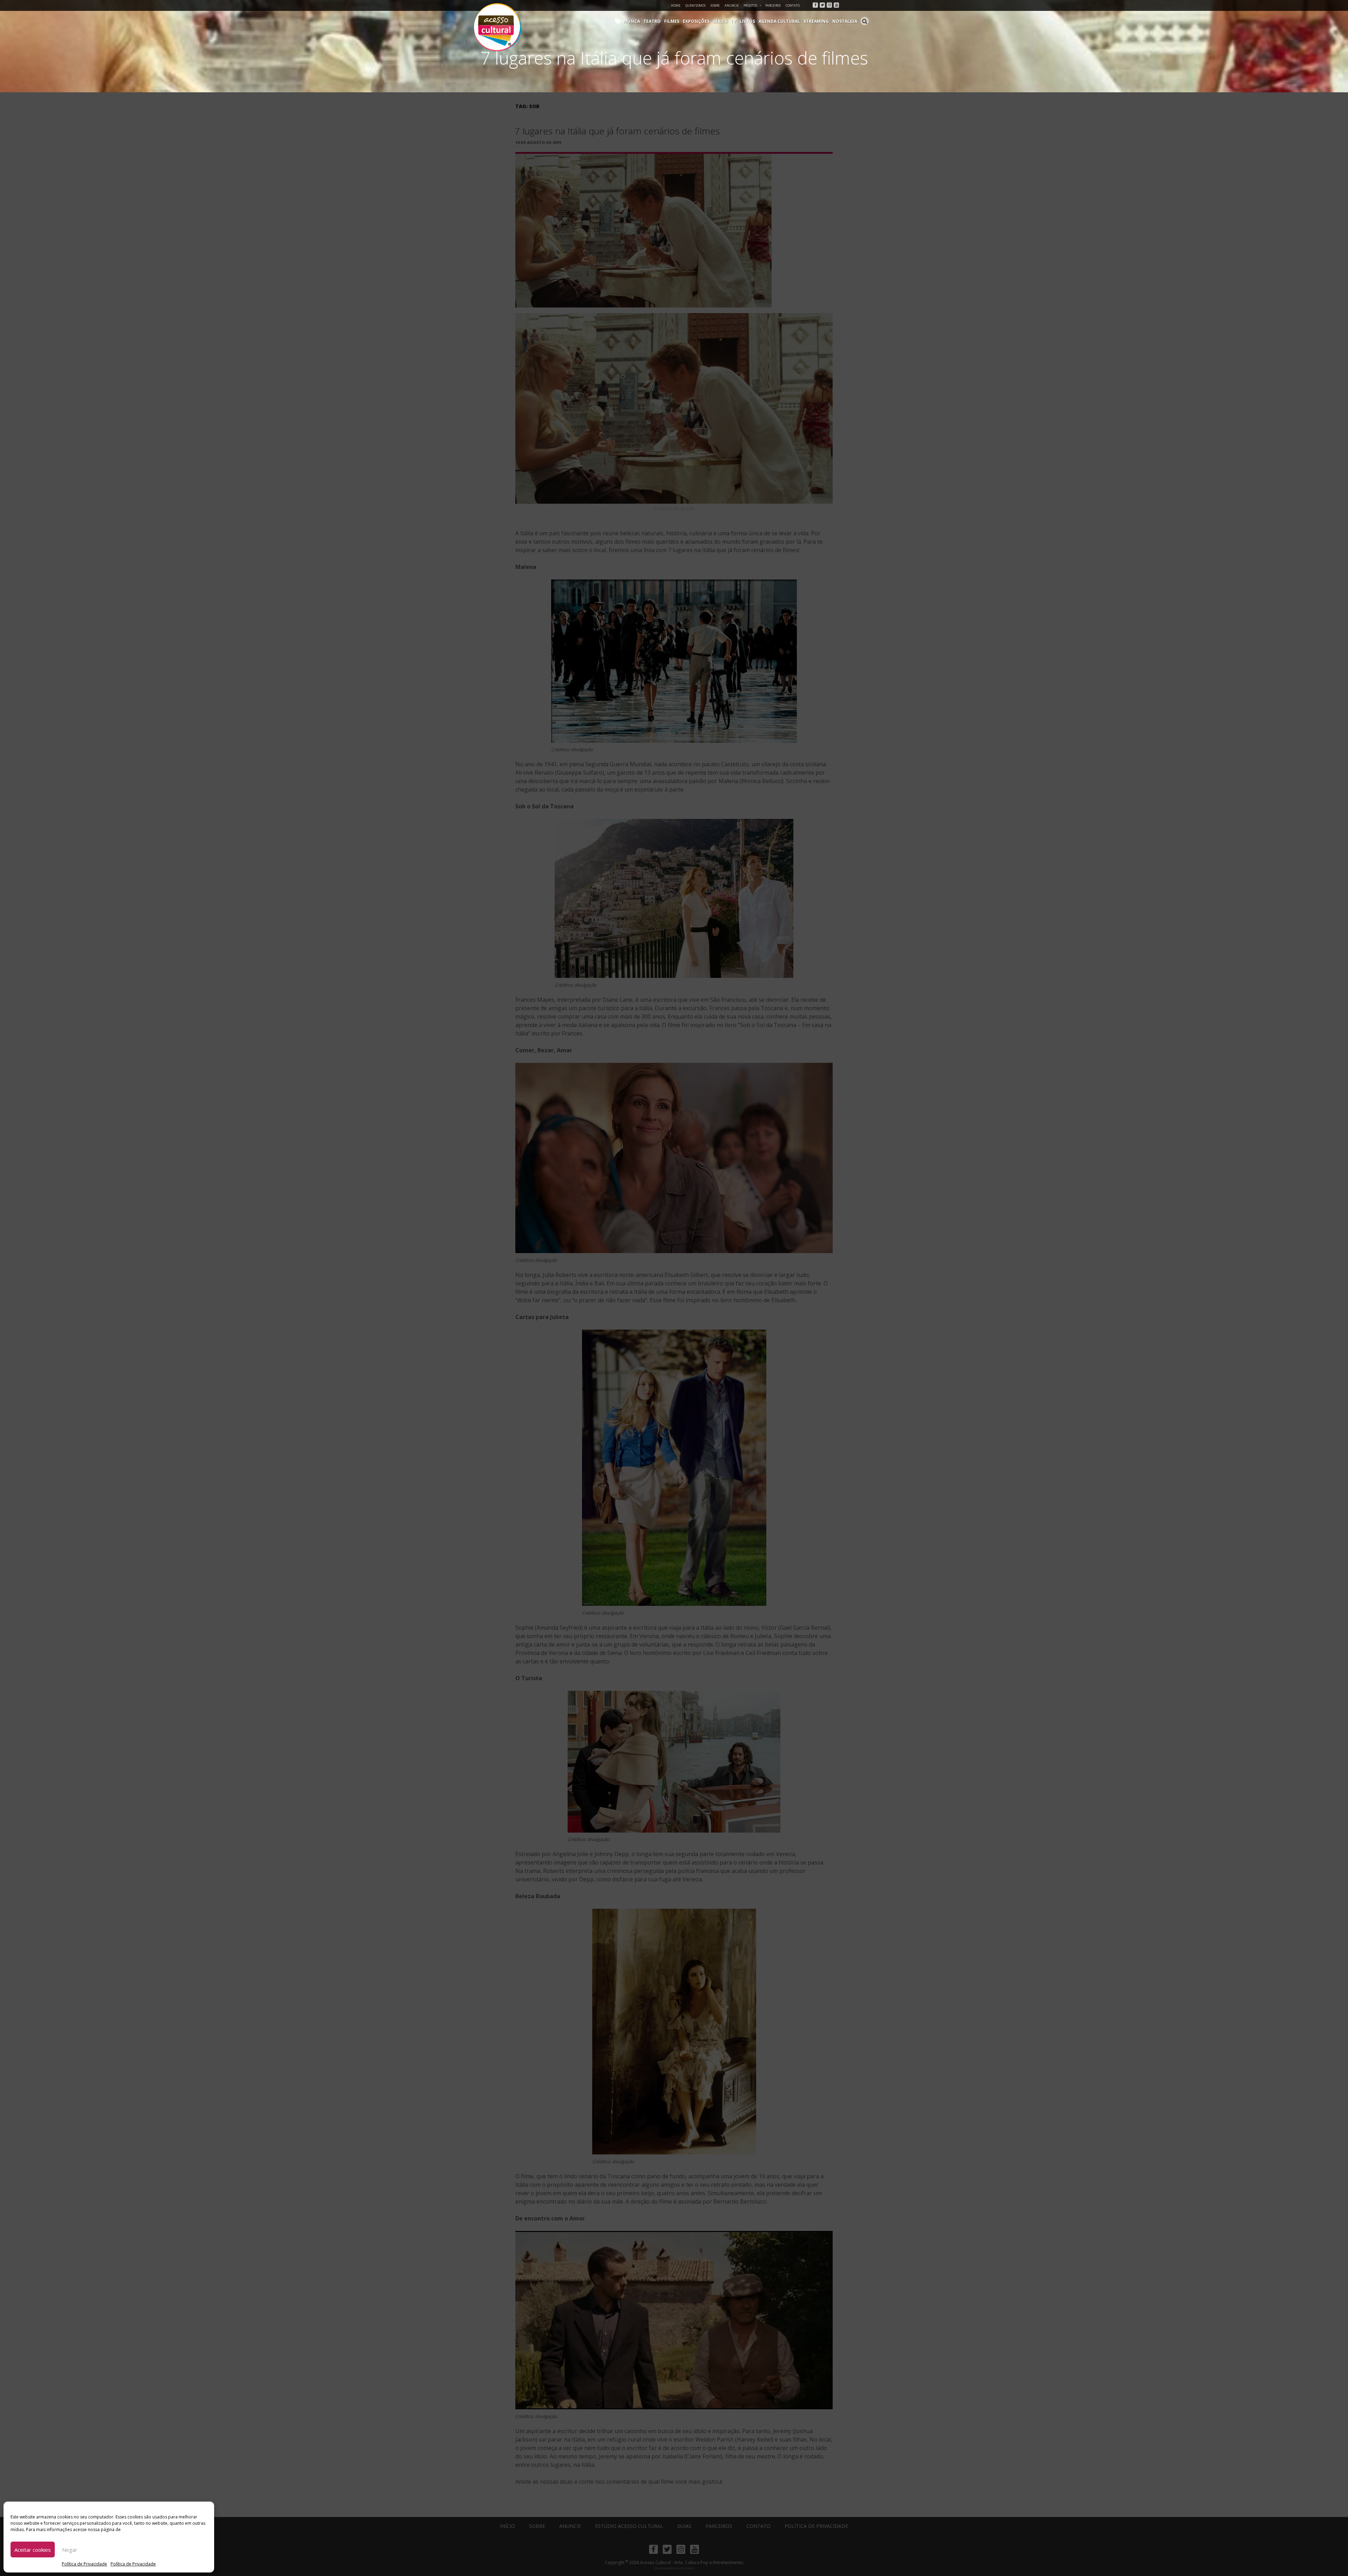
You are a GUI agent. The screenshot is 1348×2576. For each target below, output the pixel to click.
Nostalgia (845, 21)
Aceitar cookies (33, 2550)
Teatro (652, 21)
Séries (720, 21)
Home (676, 5)
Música (632, 21)
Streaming (816, 21)
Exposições (696, 21)
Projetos (750, 5)
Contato (793, 5)
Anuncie (732, 5)
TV (733, 21)
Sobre (715, 5)
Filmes (672, 21)
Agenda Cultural (779, 21)
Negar (70, 2550)
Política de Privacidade (84, 2564)
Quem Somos (695, 5)
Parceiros (773, 5)
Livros (747, 21)
